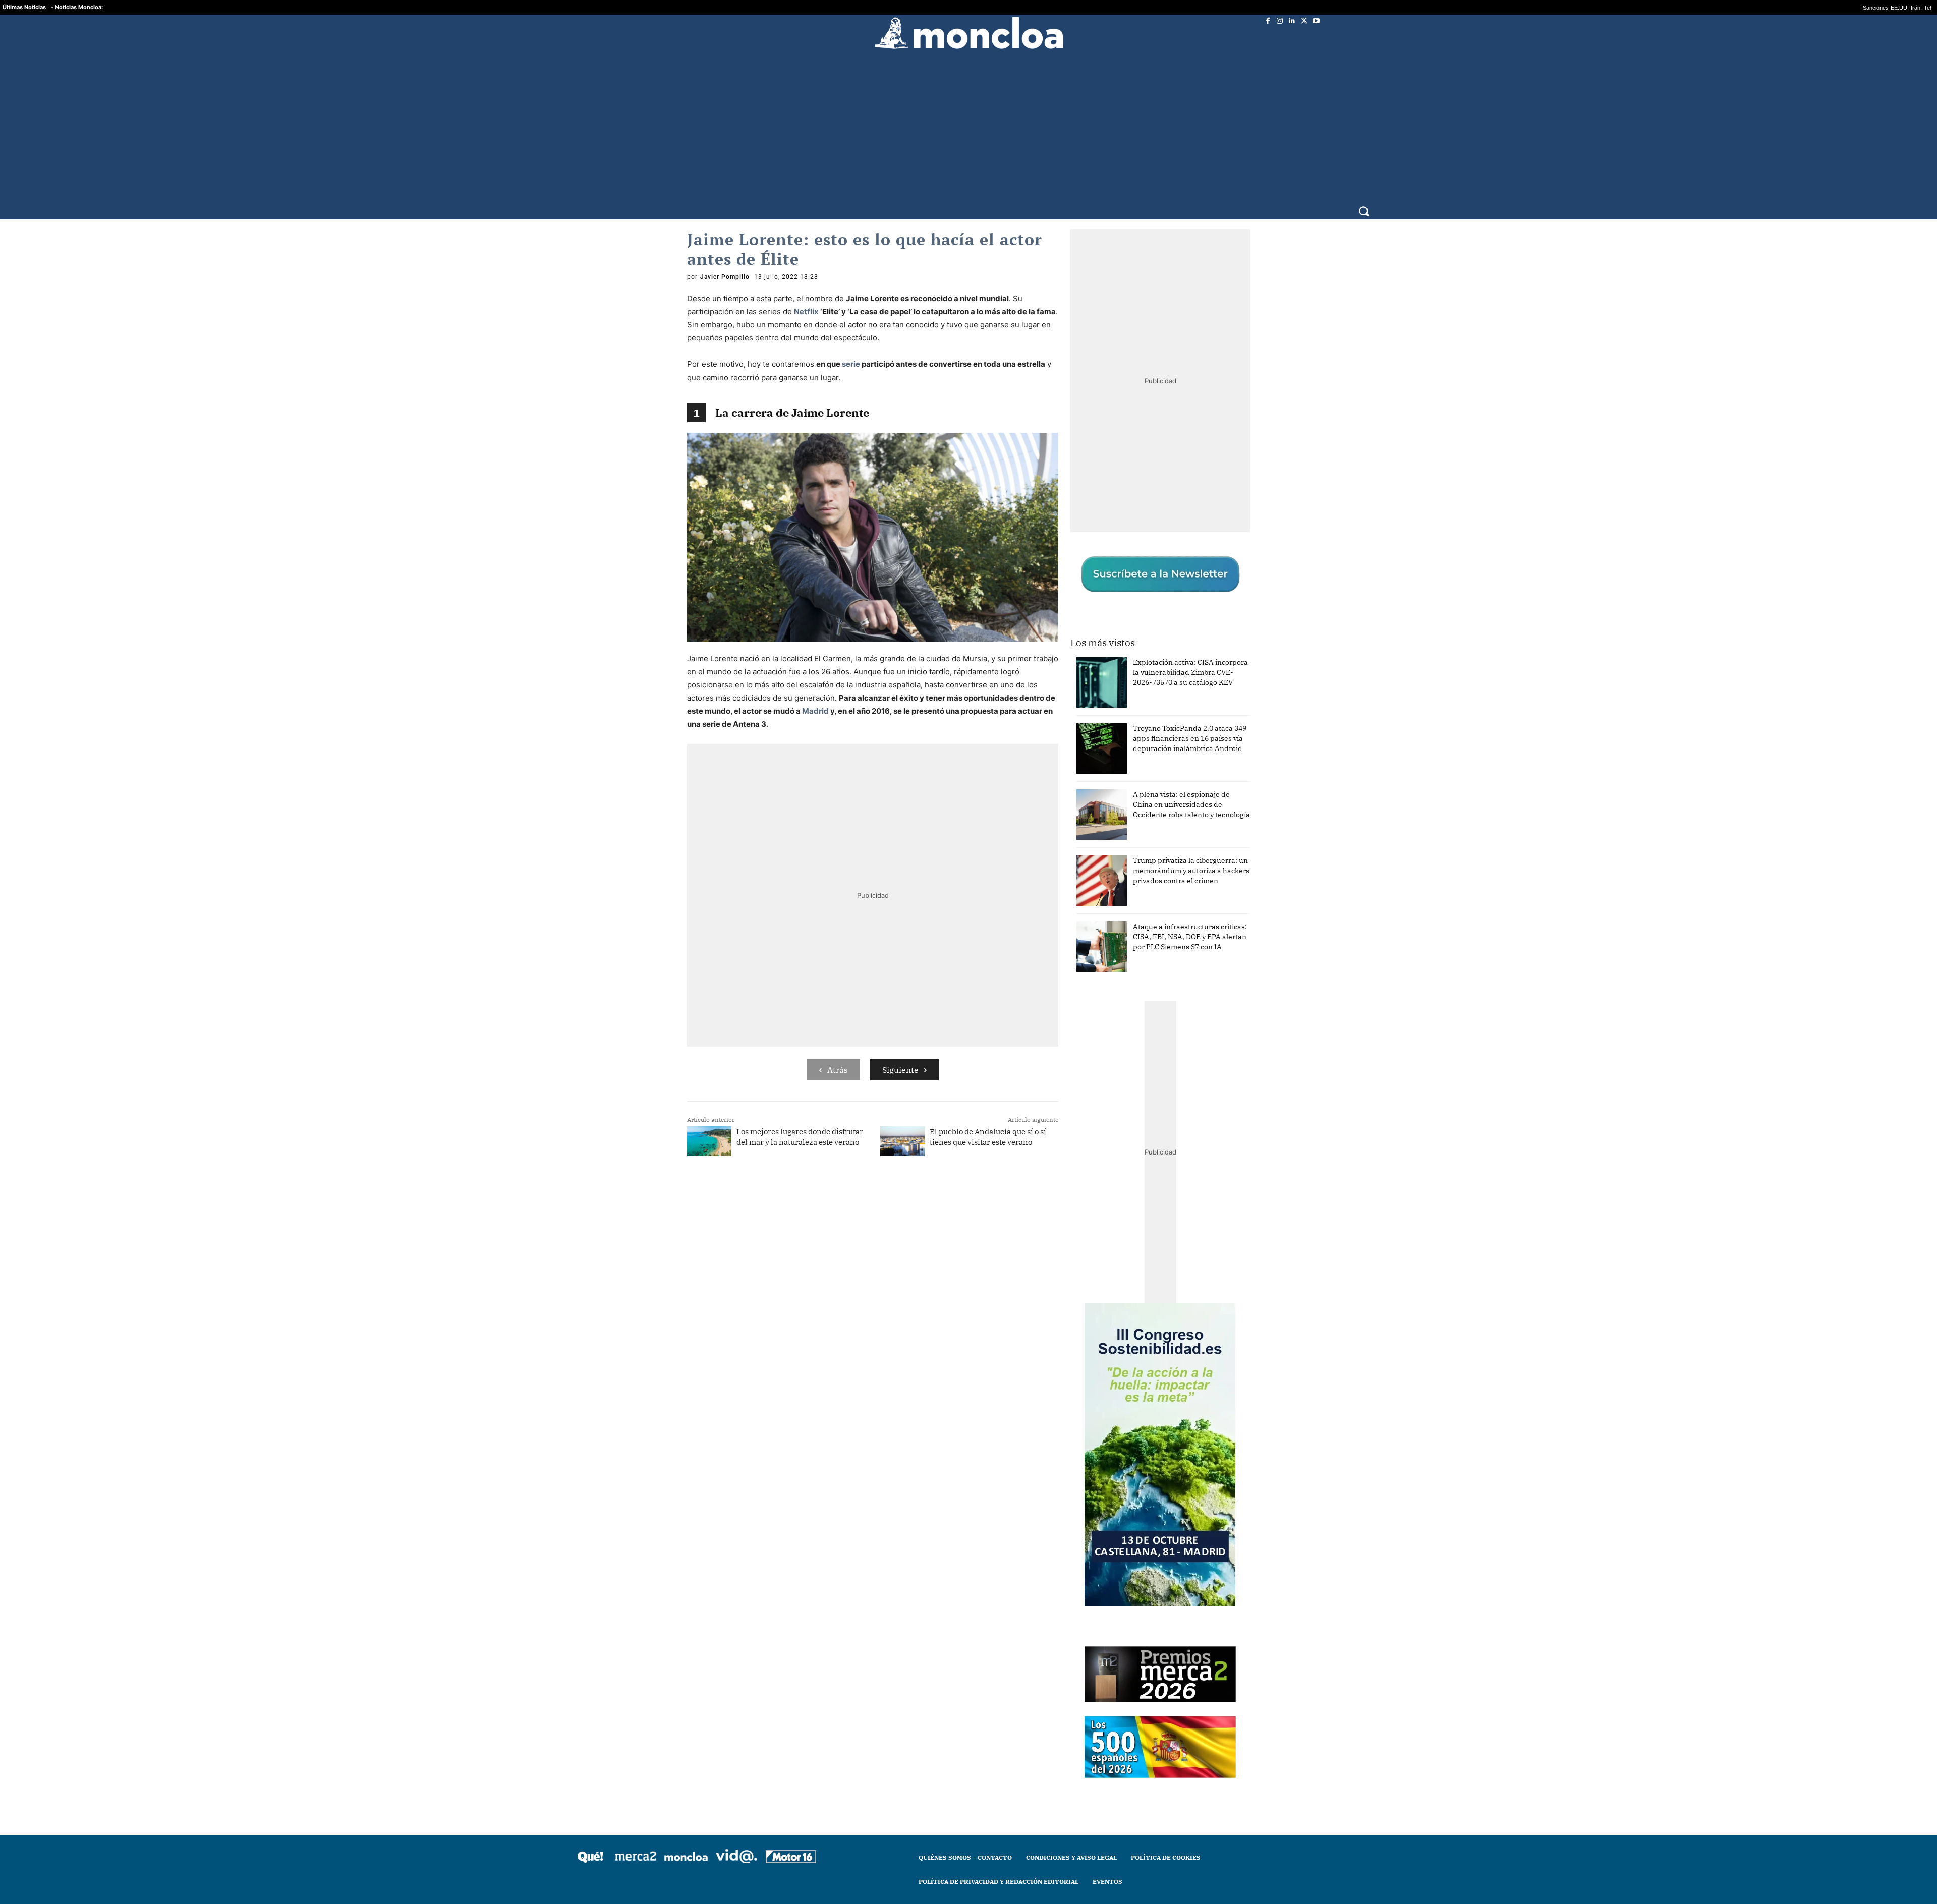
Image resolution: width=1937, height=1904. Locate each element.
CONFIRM (899, 1098)
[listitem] (968, 927)
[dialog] (968, 952)
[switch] (1094, 949)
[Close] (1143, 790)
